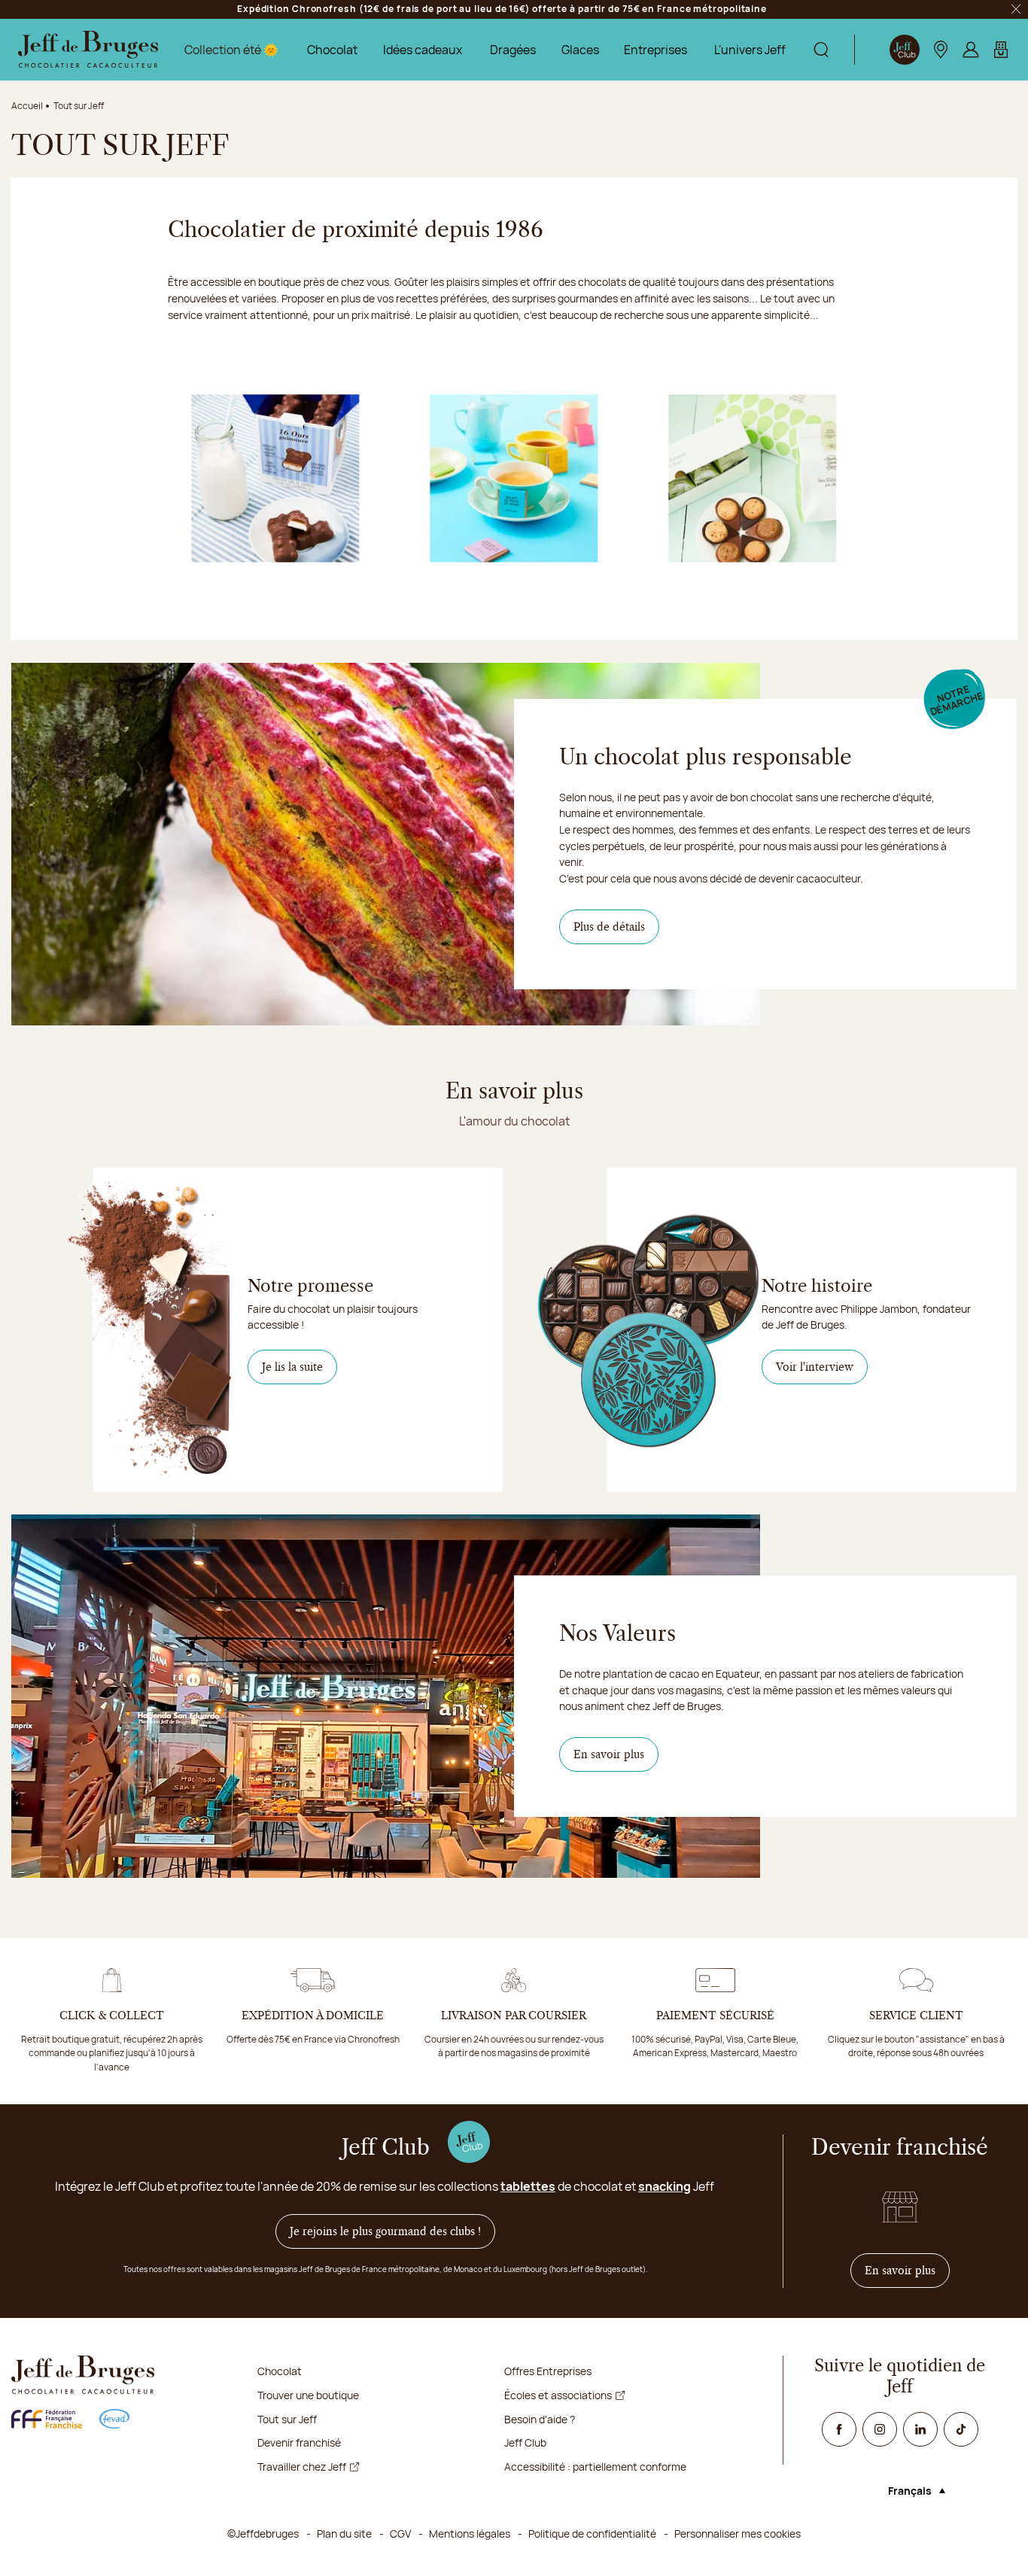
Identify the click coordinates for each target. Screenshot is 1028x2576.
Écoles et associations (558, 2395)
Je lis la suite (292, 1367)
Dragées (513, 50)
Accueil (27, 106)
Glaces (580, 50)
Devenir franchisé (299, 2442)
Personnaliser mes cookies (738, 2533)
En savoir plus (609, 1754)
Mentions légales (470, 2533)
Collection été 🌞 (231, 50)
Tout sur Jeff (287, 2419)
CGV (400, 2533)
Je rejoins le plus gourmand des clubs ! (385, 2231)
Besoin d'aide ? (540, 2419)
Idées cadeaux (423, 50)
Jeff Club (525, 2442)
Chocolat (332, 50)
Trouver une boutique (308, 2395)
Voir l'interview (815, 1367)
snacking (665, 2186)
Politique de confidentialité (592, 2533)
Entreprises (655, 50)
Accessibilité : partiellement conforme (595, 2467)
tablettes (528, 2186)
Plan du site (344, 2533)
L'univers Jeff (750, 50)
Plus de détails (609, 927)
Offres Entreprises (548, 2371)
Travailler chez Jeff (302, 2467)
